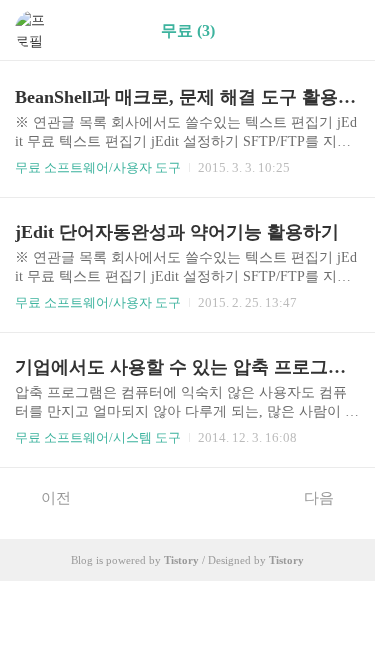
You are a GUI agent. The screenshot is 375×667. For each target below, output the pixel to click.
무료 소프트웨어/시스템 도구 (98, 437)
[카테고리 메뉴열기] (340, 30)
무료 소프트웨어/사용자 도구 (98, 167)
